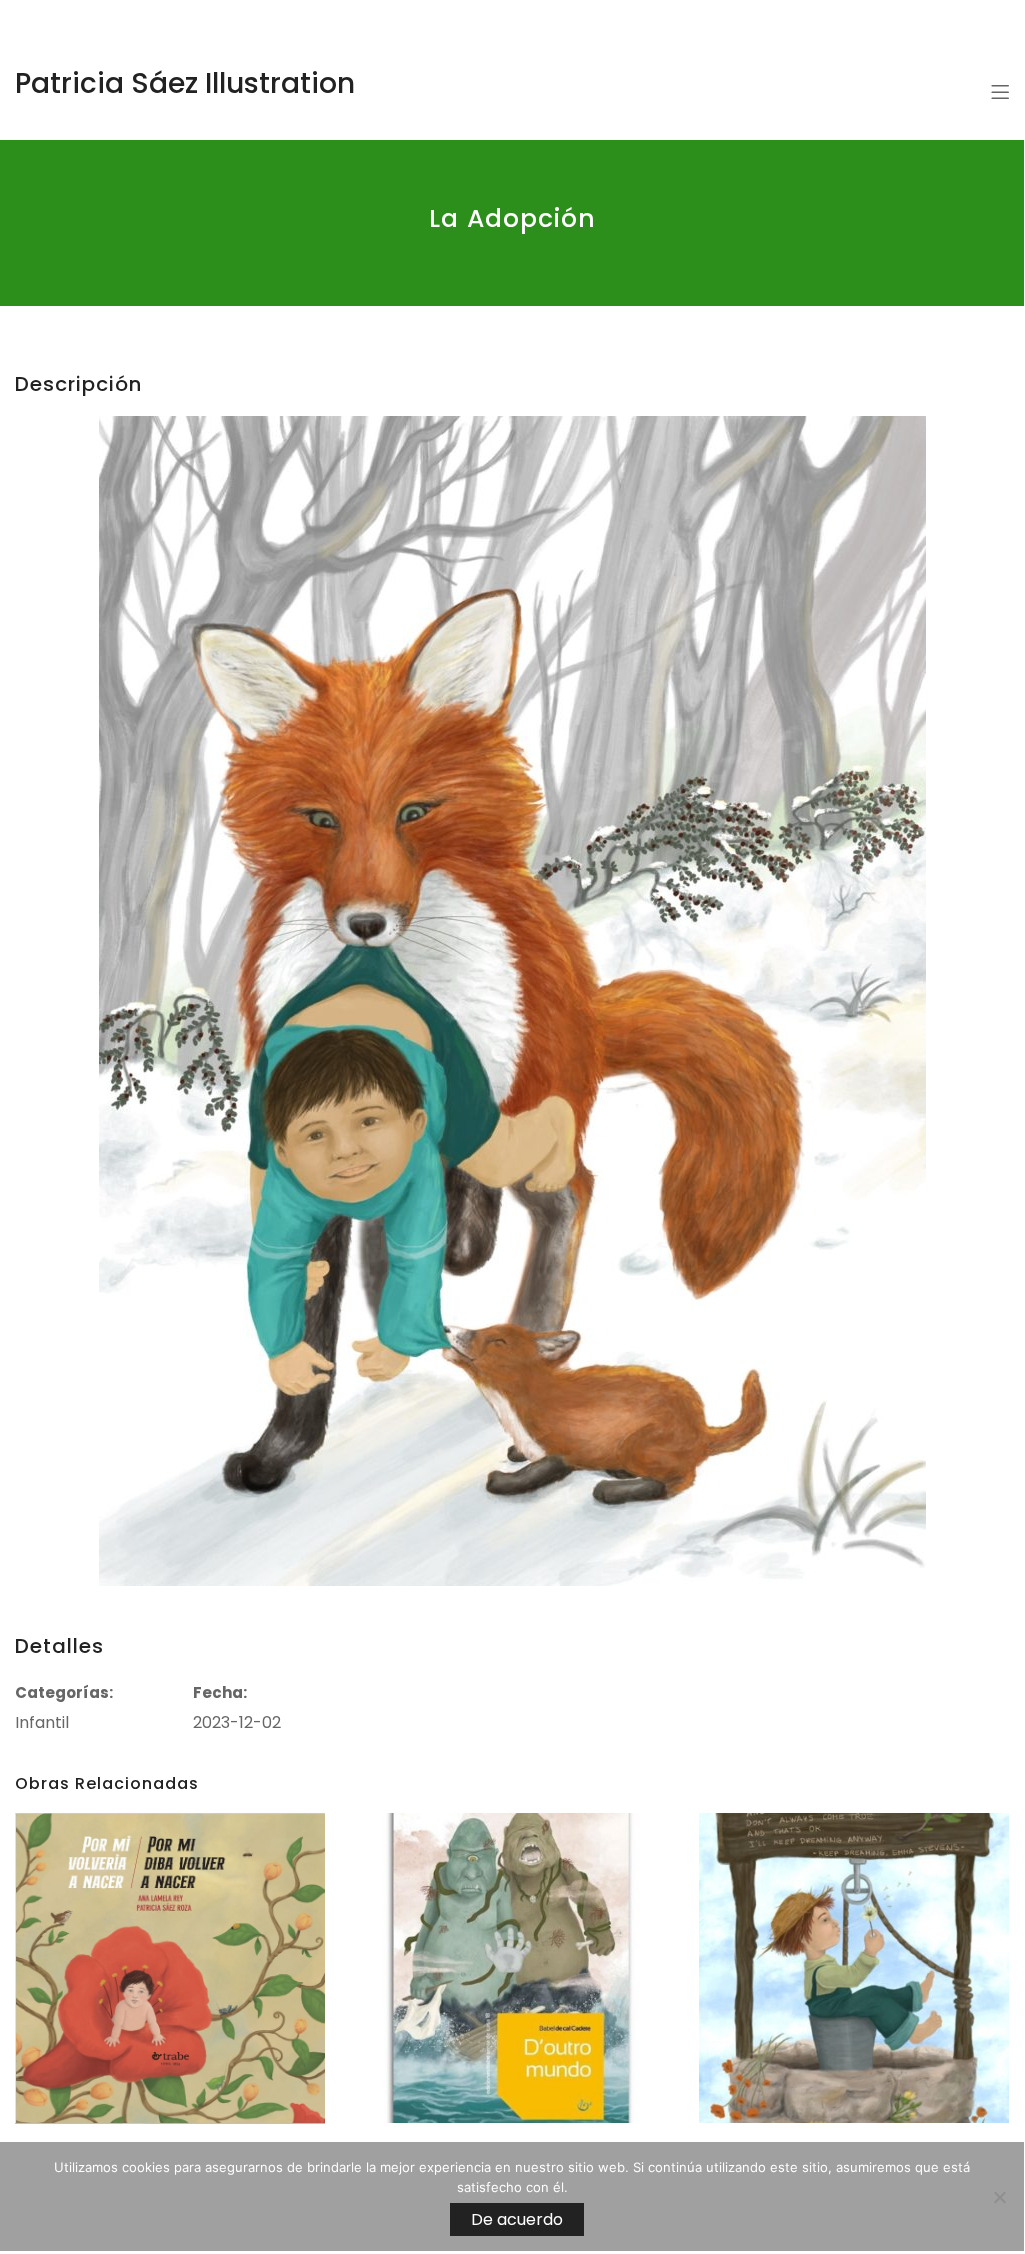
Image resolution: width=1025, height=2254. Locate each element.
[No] (999, 2197)
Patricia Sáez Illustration (185, 83)
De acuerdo (517, 2219)
